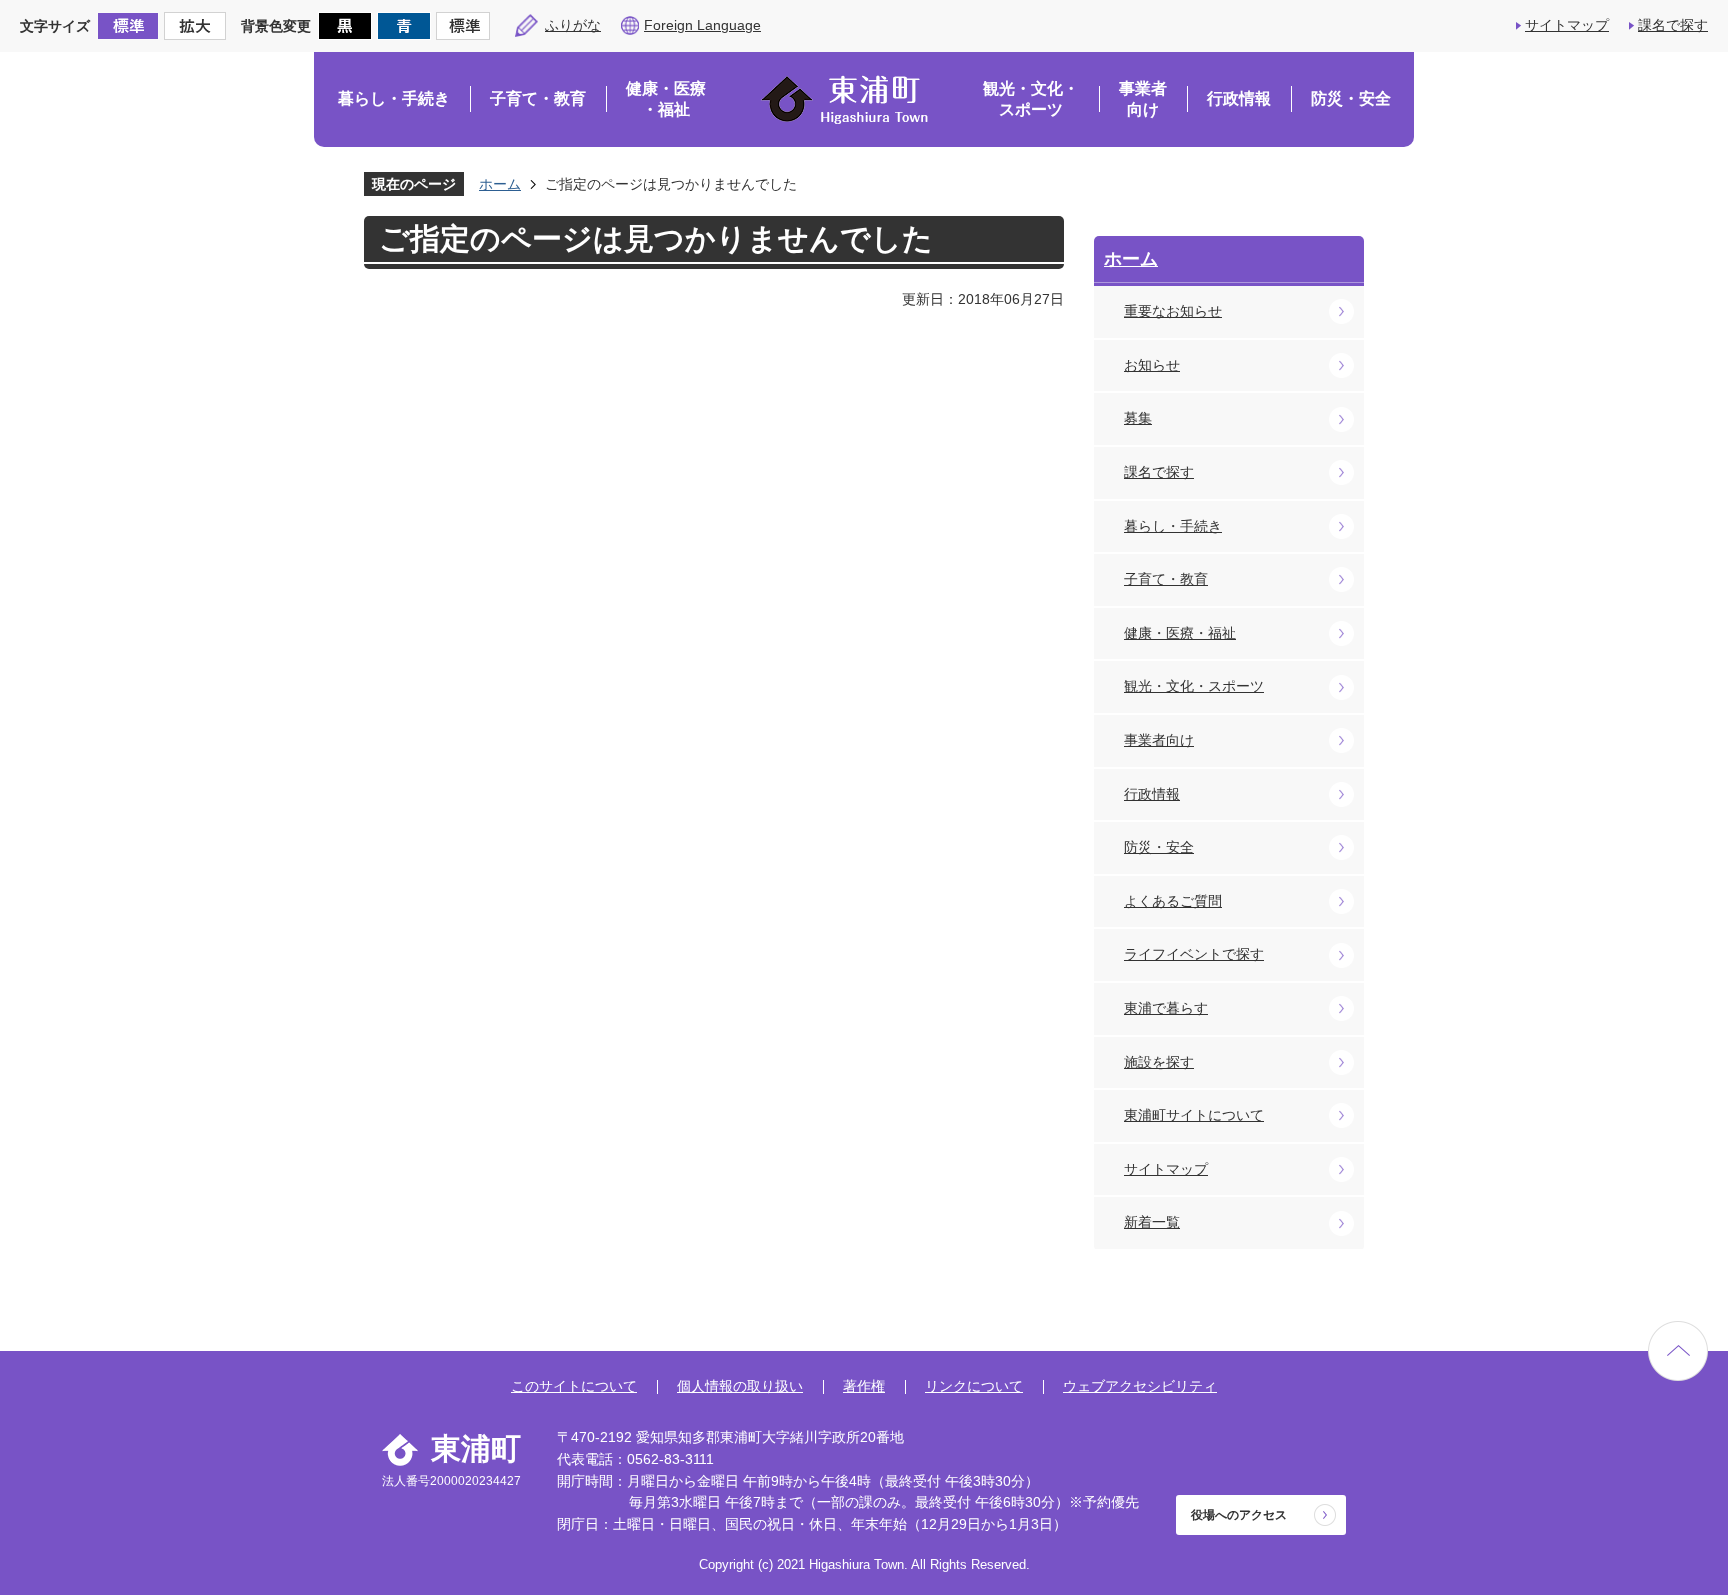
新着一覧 (1152, 1222)
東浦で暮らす (1166, 1008)
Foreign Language (702, 25)
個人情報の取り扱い (740, 1386)
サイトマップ (1567, 25)
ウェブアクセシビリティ (1140, 1386)
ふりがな (573, 25)
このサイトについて (574, 1386)
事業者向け (1143, 99)
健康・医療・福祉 (666, 99)
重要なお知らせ (1173, 311)
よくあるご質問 (1173, 901)
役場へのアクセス (1239, 1515)
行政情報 (1239, 98)
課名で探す (1673, 25)
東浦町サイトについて (1194, 1115)
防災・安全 (1351, 98)
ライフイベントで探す (1194, 954)
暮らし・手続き (394, 98)
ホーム (500, 184)
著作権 (864, 1386)
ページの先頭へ (1678, 1351)
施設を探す (1159, 1062)
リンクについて (974, 1386)
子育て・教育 (538, 98)
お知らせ (1152, 365)
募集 (1138, 418)
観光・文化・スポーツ (1031, 99)
